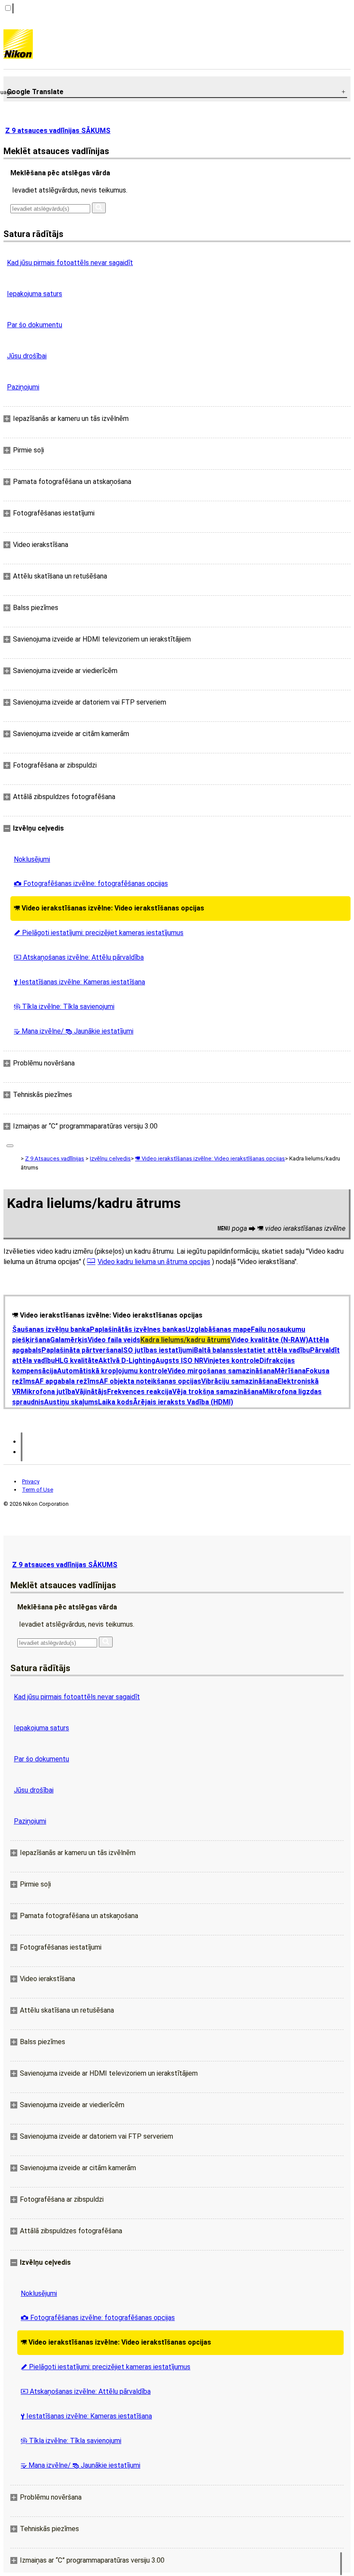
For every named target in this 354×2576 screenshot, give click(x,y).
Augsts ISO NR (179, 1361)
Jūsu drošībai (27, 356)
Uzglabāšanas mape (218, 1329)
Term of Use (38, 1490)
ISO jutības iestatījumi (158, 1350)
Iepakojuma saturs (35, 294)
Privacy (31, 1481)
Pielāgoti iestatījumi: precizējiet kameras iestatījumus (99, 933)
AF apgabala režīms (67, 1381)
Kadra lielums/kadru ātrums (185, 1340)
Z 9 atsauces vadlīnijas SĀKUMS (58, 131)
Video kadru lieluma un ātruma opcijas (154, 1262)
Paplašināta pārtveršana (81, 1350)
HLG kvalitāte (77, 1361)
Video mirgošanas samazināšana (221, 1371)
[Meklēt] (99, 208)
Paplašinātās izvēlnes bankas (138, 1329)
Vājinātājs (91, 1392)
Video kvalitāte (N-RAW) (269, 1340)
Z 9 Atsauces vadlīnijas (55, 1158)
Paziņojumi (23, 387)
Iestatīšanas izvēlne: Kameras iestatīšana (79, 982)
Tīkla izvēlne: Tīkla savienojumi (64, 1007)
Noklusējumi (32, 859)
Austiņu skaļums (71, 1402)
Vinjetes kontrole (231, 1361)
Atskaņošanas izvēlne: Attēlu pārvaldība (79, 957)
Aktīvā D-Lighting (127, 1361)
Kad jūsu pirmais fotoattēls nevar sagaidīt (70, 263)
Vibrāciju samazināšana (239, 1381)
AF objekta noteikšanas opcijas (150, 1381)
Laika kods (115, 1402)
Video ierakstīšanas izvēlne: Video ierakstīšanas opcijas (109, 908)
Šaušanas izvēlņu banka (51, 1329)
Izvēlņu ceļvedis (110, 1158)
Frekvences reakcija (140, 1392)
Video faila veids (114, 1340)
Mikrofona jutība (48, 1392)
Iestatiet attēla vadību (274, 1350)
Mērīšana (290, 1371)
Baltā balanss (216, 1350)
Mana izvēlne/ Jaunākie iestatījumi (74, 1031)
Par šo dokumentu (35, 325)
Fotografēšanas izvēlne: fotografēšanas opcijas (91, 883)
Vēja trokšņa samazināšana (217, 1392)
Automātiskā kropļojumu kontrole (112, 1371)
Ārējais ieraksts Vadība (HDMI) (183, 1402)
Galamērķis (69, 1340)
